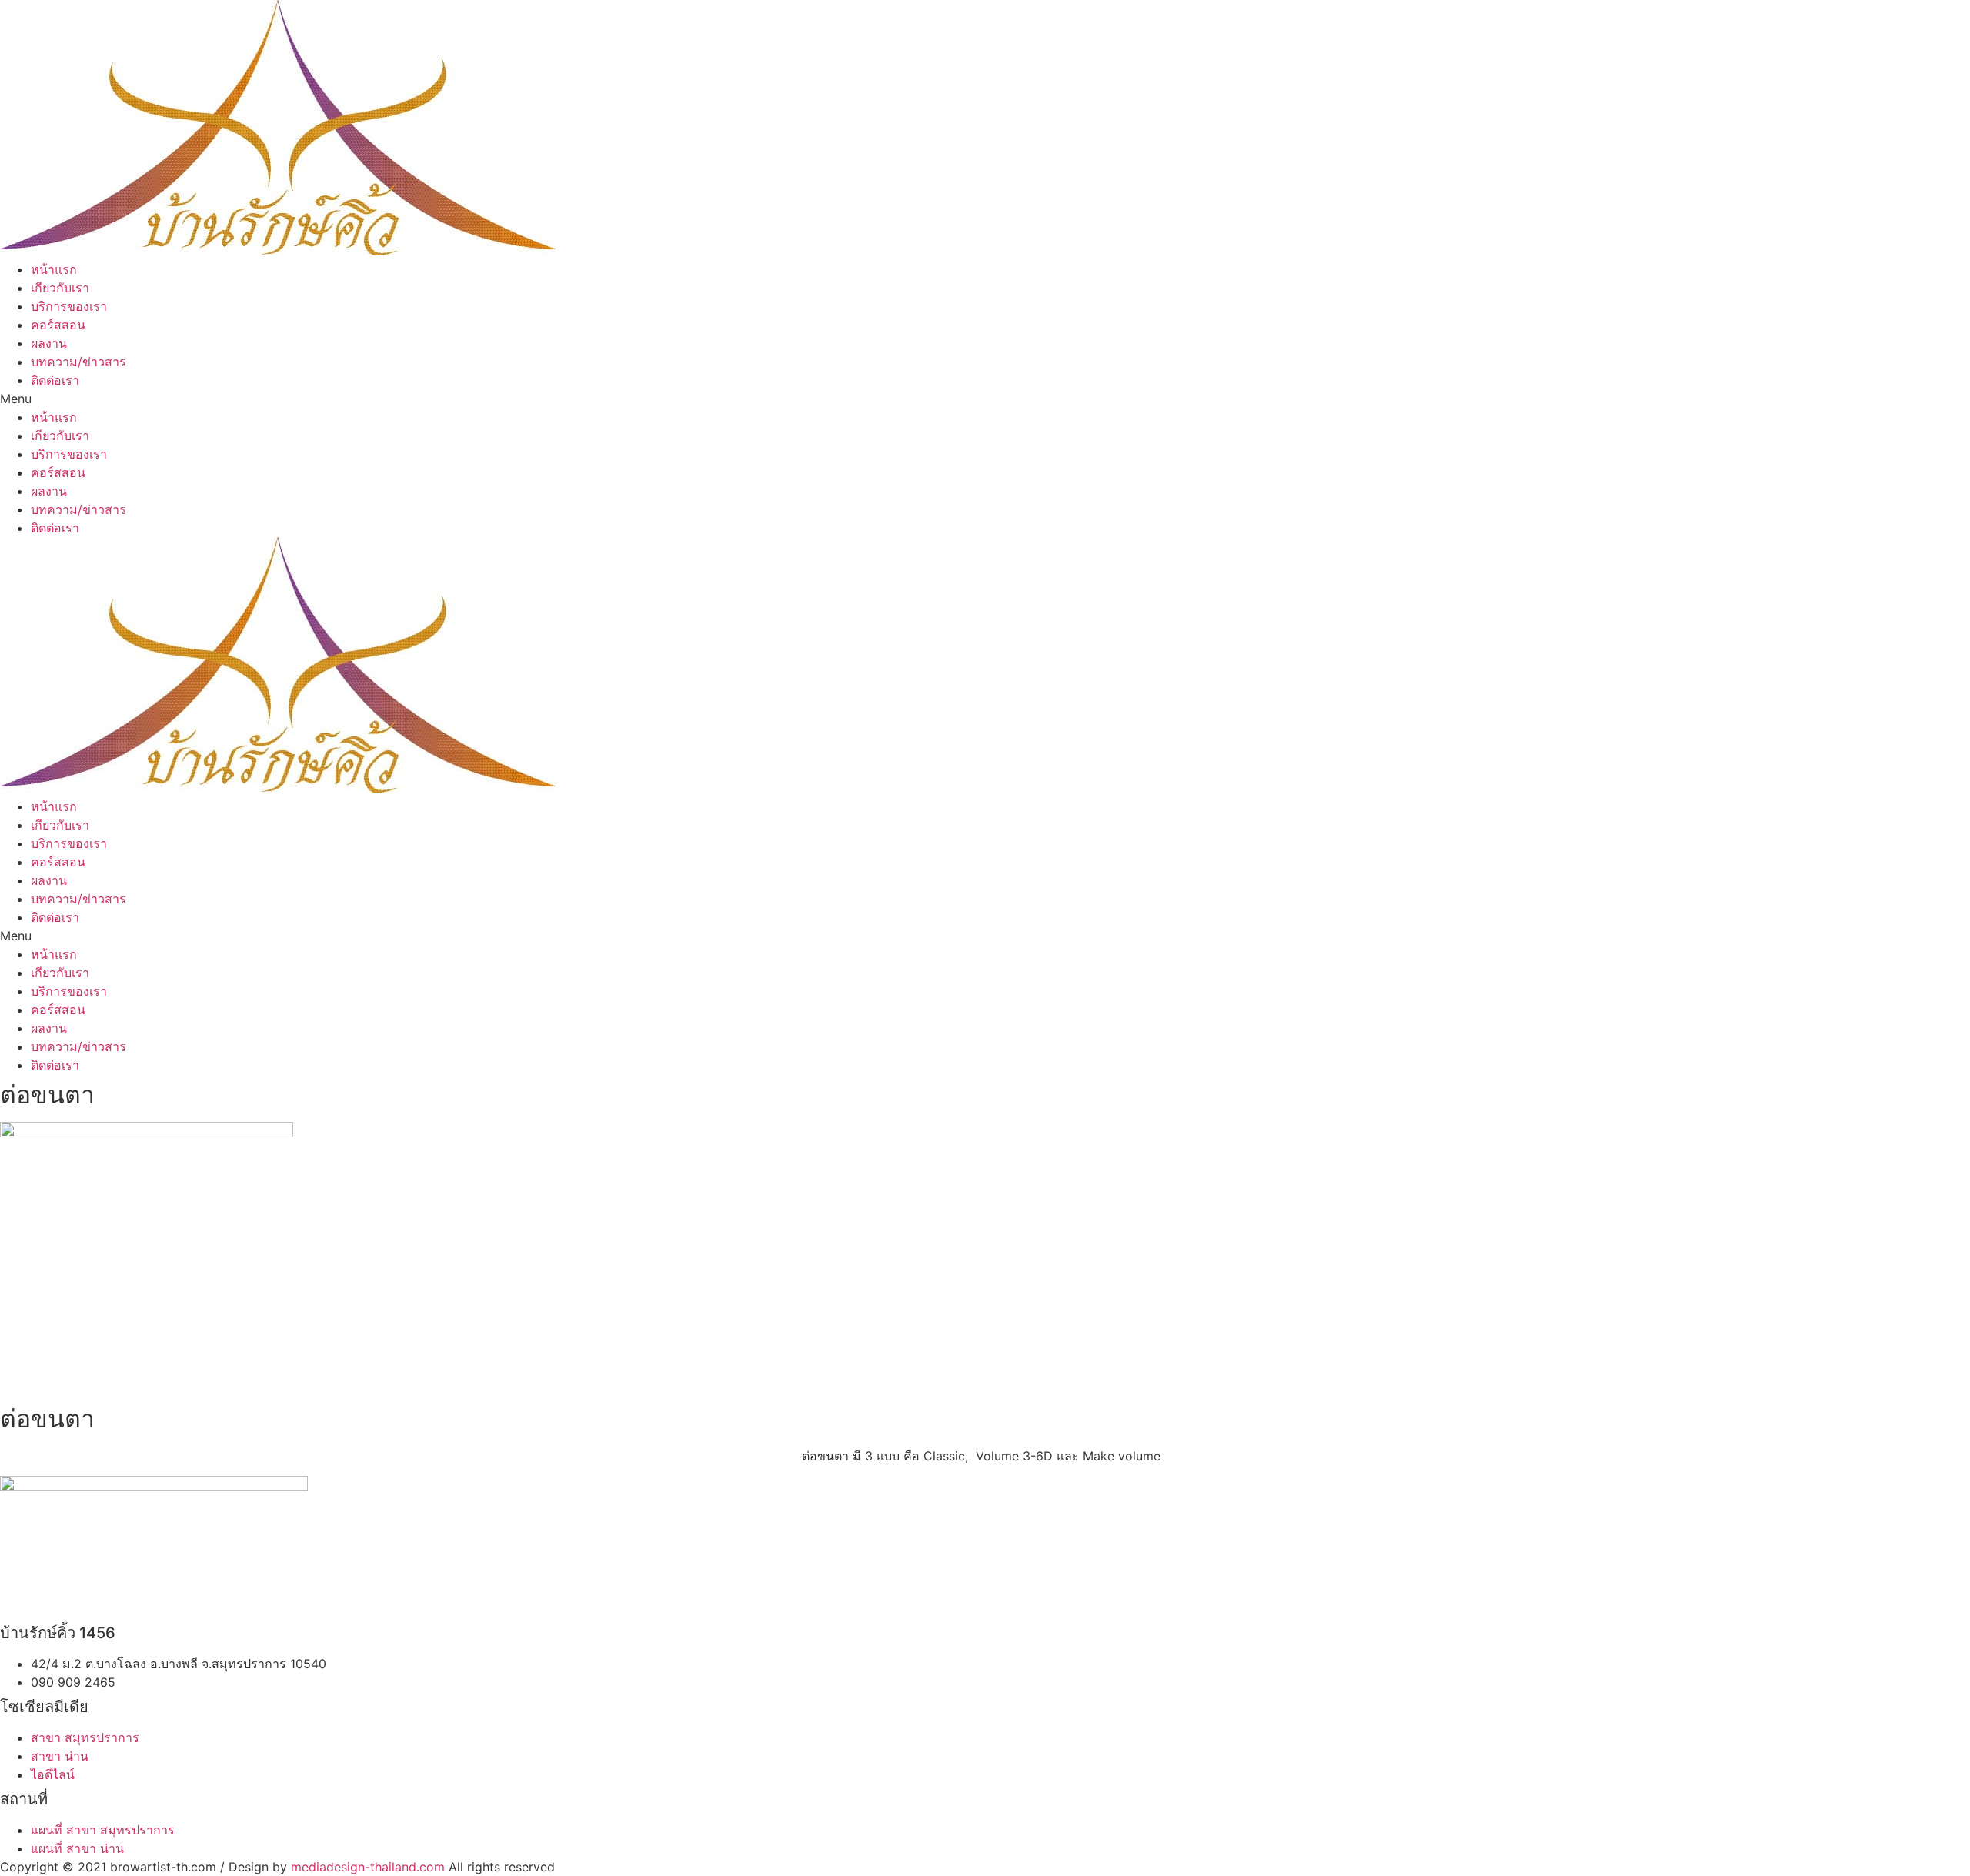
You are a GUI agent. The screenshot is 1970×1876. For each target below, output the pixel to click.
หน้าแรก (54, 269)
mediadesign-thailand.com (368, 1867)
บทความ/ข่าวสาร (78, 362)
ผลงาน (49, 343)
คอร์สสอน (58, 325)
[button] (985, 399)
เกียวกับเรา (60, 288)
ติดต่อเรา (55, 380)
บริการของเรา (69, 306)
